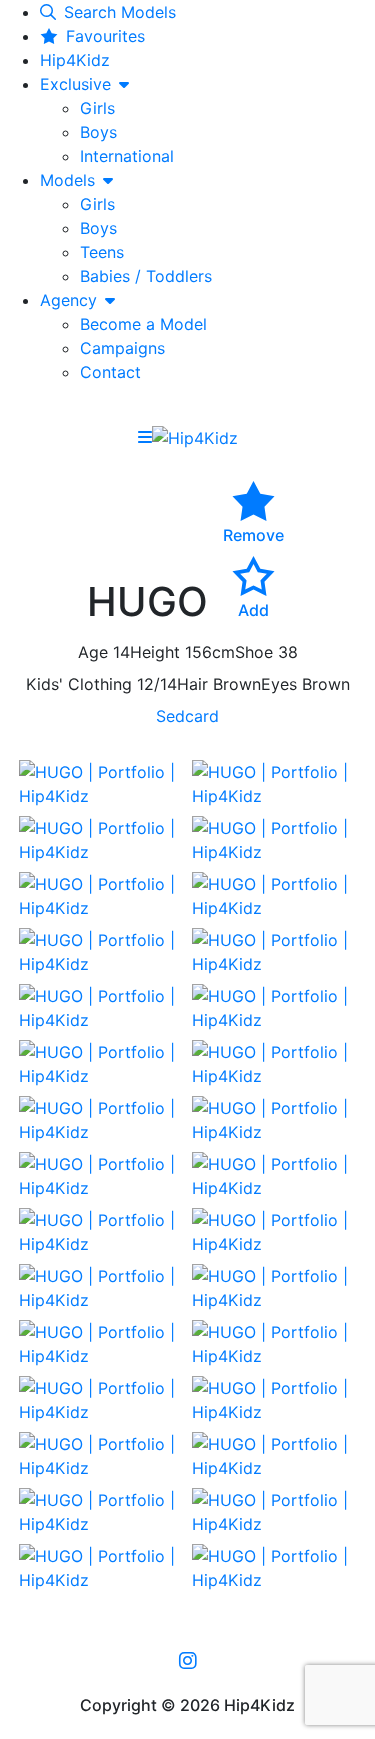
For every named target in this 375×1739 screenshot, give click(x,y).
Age (93, 652)
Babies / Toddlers (146, 276)
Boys (98, 132)
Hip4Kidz (75, 60)
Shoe (254, 652)
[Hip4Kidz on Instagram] (188, 1660)
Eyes (279, 684)
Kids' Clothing (79, 684)
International (127, 156)
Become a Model (143, 324)
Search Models (120, 12)
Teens (102, 252)
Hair (192, 684)
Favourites (105, 36)
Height (155, 652)
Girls (97, 108)
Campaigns (122, 348)
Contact (110, 372)
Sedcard (187, 716)
